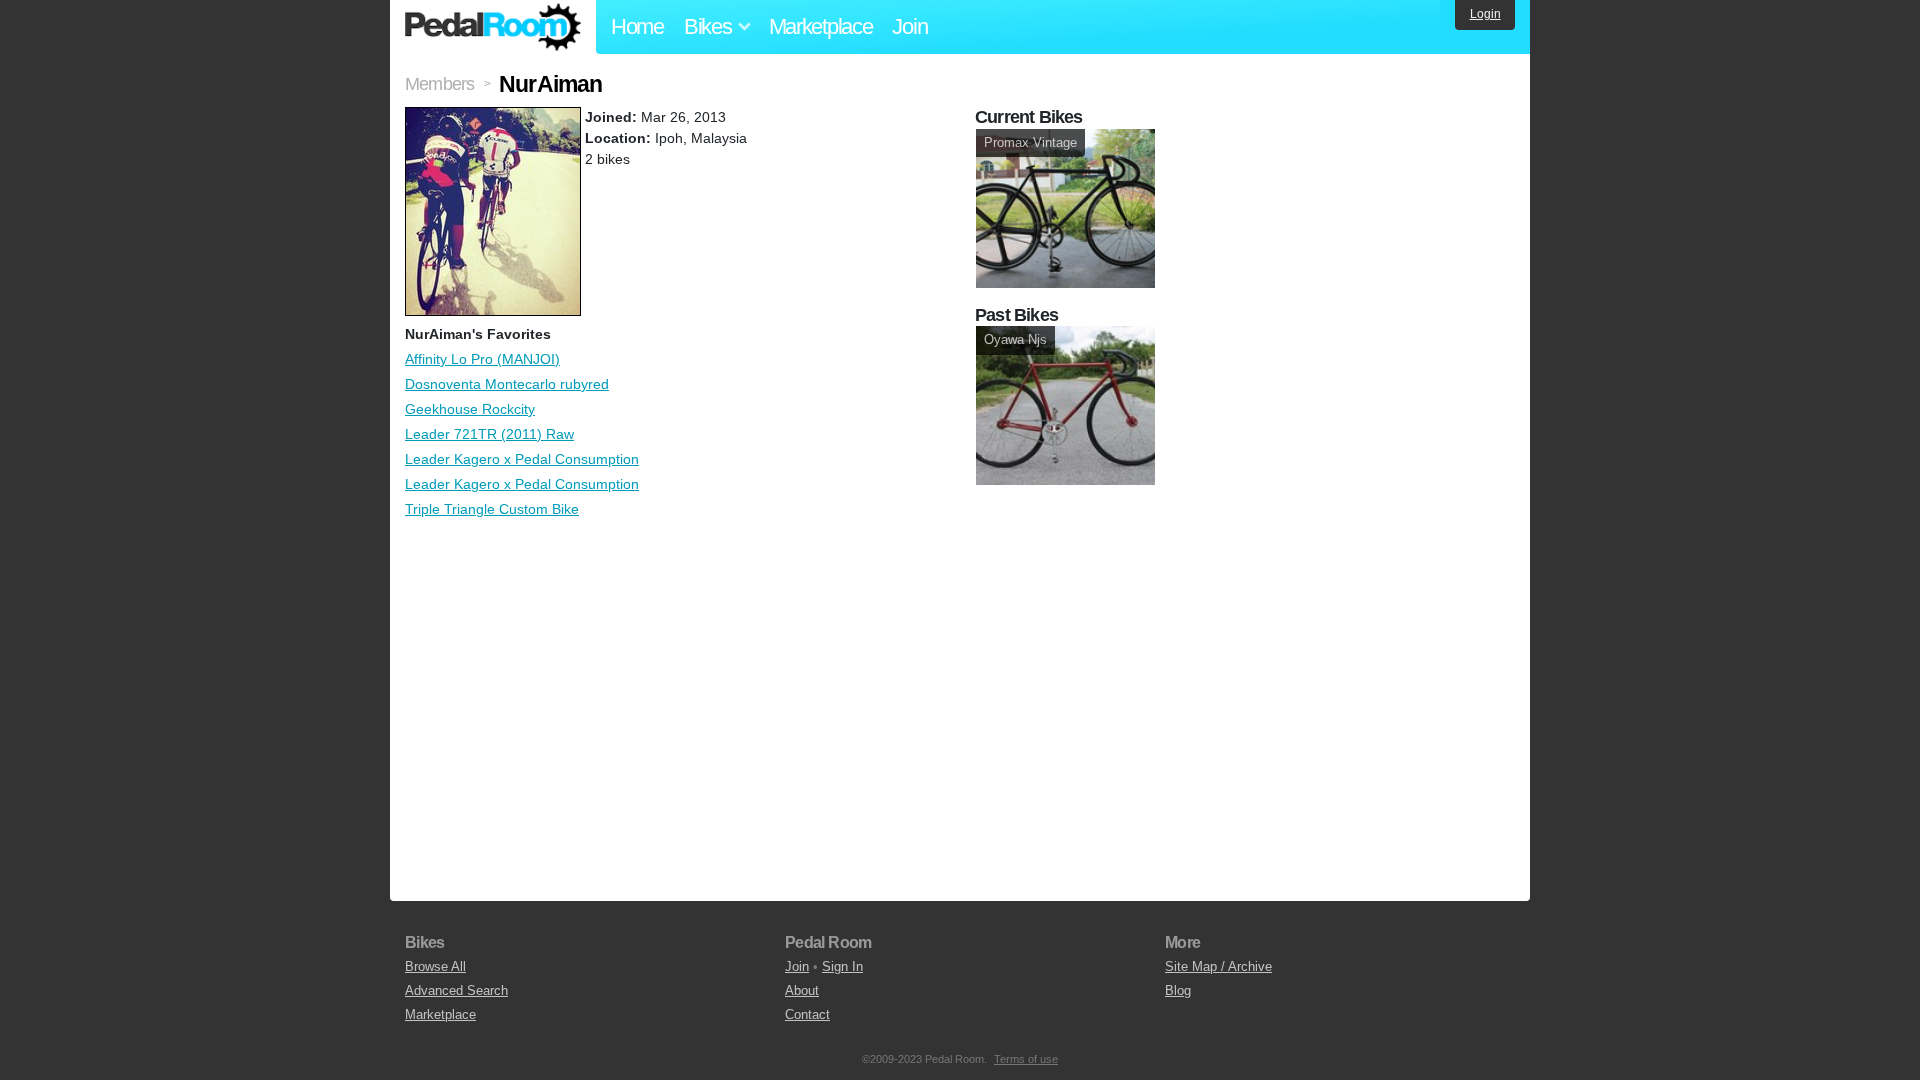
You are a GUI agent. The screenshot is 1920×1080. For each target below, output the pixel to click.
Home (637, 26)
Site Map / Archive (1218, 966)
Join (909, 26)
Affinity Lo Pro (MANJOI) (482, 359)
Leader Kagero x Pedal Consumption (522, 459)
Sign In (842, 966)
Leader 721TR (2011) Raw (489, 434)
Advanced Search (456, 990)
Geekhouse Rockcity (470, 409)
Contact (807, 1014)
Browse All (435, 966)
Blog (1178, 990)
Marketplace (821, 26)
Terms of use (1026, 1059)
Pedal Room (493, 27)
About (802, 990)
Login (1485, 14)
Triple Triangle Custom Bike (492, 509)
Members (439, 84)
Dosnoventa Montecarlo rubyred (507, 384)
